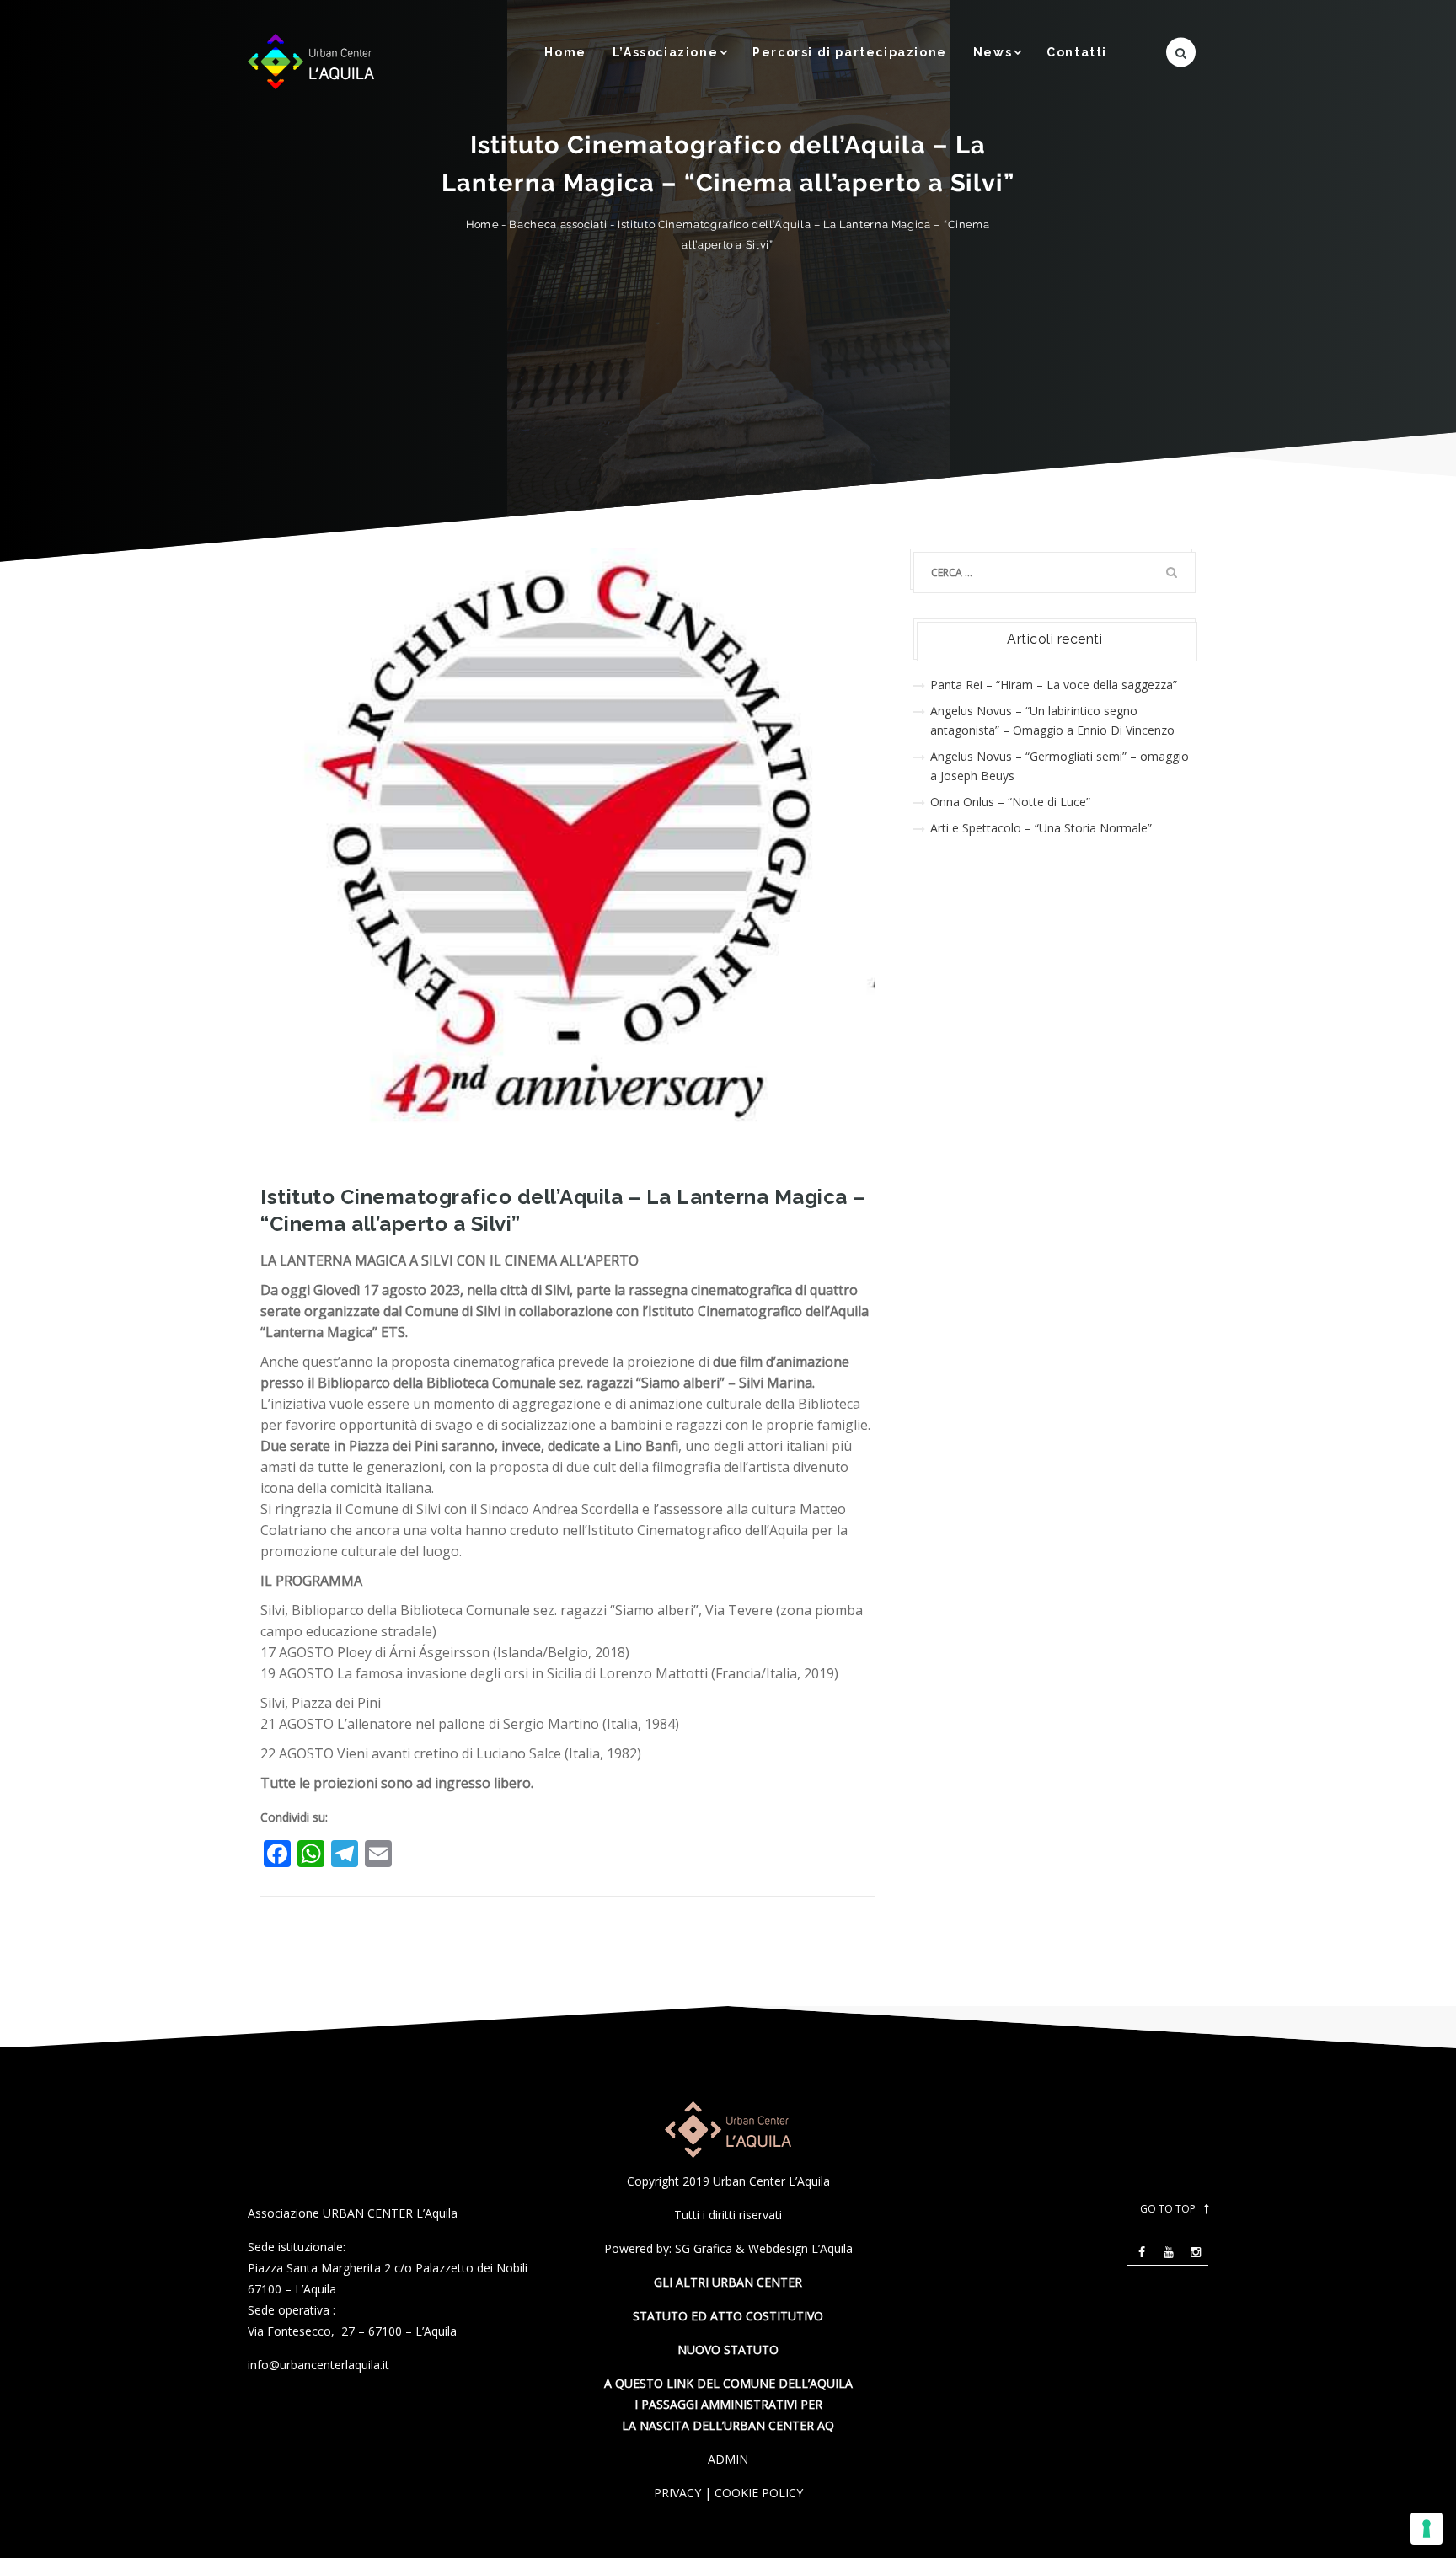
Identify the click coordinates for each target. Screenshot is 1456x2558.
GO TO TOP (1168, 2209)
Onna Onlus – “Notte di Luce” (1010, 802)
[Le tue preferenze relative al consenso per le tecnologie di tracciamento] (1427, 2529)
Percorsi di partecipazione (850, 52)
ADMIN (728, 2459)
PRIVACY (677, 2493)
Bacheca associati (558, 225)
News (993, 52)
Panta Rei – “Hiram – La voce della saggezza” (1054, 685)
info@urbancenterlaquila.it (318, 2365)
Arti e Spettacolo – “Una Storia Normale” (1041, 828)
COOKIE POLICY (759, 2493)
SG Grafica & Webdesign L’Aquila (764, 2248)
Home (565, 52)
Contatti (1077, 52)
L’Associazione (665, 52)
